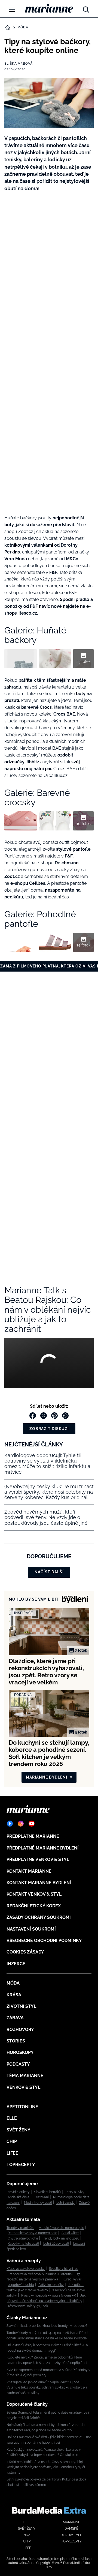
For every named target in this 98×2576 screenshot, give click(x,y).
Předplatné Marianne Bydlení (43, 1848)
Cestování (41, 2197)
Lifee (12, 2153)
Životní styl (21, 2006)
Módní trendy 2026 (38, 2203)
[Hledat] (86, 8)
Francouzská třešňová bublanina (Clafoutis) (40, 2274)
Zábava (15, 2018)
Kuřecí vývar (72, 2279)
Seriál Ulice (70, 2233)
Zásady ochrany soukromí (39, 1917)
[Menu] (12, 9)
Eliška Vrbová (19, 64)
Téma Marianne (25, 2076)
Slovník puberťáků (47, 2192)
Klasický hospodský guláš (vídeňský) (49, 2295)
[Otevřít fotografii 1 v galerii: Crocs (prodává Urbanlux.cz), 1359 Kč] (21, 821)
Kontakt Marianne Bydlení (39, 1883)
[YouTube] (32, 1824)
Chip (12, 2141)
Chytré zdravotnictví (23, 2238)
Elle (12, 2118)
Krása (14, 1995)
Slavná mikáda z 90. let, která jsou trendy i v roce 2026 (47, 2326)
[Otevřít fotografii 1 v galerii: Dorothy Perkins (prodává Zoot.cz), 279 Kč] (21, 659)
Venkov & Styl (23, 2087)
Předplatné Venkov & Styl (38, 1859)
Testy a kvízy (75, 2192)
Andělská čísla (19, 2197)
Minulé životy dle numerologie (61, 2228)
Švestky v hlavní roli (64, 2269)
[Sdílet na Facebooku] (33, 1416)
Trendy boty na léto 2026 (61, 2238)
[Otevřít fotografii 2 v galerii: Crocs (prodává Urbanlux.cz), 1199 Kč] (55, 821)
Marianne (71, 2522)
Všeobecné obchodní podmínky (44, 1941)
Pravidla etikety (18, 2192)
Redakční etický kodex (34, 1906)
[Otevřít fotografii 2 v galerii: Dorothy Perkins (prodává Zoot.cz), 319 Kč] (55, 659)
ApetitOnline (22, 2107)
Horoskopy (20, 2052)
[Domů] (49, 8)
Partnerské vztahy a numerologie (32, 2233)
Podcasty (18, 2064)
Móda (23, 27)
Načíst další (49, 1572)
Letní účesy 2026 (56, 2244)
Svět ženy (19, 2130)
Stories (16, 2041)
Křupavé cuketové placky (26, 2269)
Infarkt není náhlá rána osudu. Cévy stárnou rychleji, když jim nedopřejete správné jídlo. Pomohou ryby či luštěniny (46, 2467)
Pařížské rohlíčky (51, 2285)
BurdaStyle (71, 2535)
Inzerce (16, 1964)
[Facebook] (10, 1824)
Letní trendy (65, 2203)
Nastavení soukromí (31, 1929)
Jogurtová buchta (21, 2285)
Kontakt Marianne (29, 1871)
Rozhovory (20, 2029)
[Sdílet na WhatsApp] (65, 1416)
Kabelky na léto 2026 (23, 2244)
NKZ (27, 2535)
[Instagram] (21, 1824)
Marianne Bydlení (47, 1777)
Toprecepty (21, 2165)
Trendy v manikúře (20, 2228)
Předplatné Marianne (33, 1836)
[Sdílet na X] (44, 1416)
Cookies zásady (25, 1952)
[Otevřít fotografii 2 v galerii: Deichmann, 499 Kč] (55, 942)
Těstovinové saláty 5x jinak (28, 2306)
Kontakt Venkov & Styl (34, 1894)
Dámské (71, 2529)
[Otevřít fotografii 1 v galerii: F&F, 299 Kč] (21, 942)
